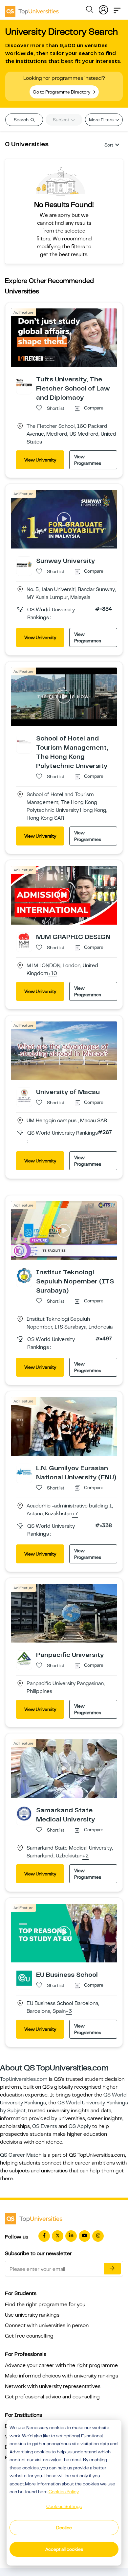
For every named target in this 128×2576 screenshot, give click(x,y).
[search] (90, 10)
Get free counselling (29, 2336)
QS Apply (80, 2126)
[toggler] (117, 9)
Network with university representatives (53, 2386)
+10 (53, 974)
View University (40, 460)
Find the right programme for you (45, 2305)
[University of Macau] (24, 1095)
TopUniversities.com (24, 2079)
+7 (75, 1514)
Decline (64, 2528)
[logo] (32, 9)
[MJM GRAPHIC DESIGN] (24, 940)
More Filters (102, 120)
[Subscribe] (112, 2269)
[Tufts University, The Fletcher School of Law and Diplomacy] (24, 382)
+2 (85, 1856)
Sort (109, 145)
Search (22, 120)
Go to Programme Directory (62, 92)
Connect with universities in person (47, 2325)
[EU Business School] (24, 1978)
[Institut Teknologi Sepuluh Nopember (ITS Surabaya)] (24, 1276)
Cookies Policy (64, 2492)
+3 (69, 2011)
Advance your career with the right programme (61, 2365)
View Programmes (88, 460)
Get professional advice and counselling (52, 2397)
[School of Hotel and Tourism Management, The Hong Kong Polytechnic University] (24, 741)
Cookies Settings (64, 2506)
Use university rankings (32, 2315)
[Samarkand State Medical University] (24, 1813)
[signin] (103, 9)
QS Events (45, 2126)
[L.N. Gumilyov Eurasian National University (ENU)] (24, 1471)
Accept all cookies (64, 2549)
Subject (62, 120)
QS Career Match (21, 2155)
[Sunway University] (24, 564)
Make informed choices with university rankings (62, 2376)
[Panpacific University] (24, 1658)
